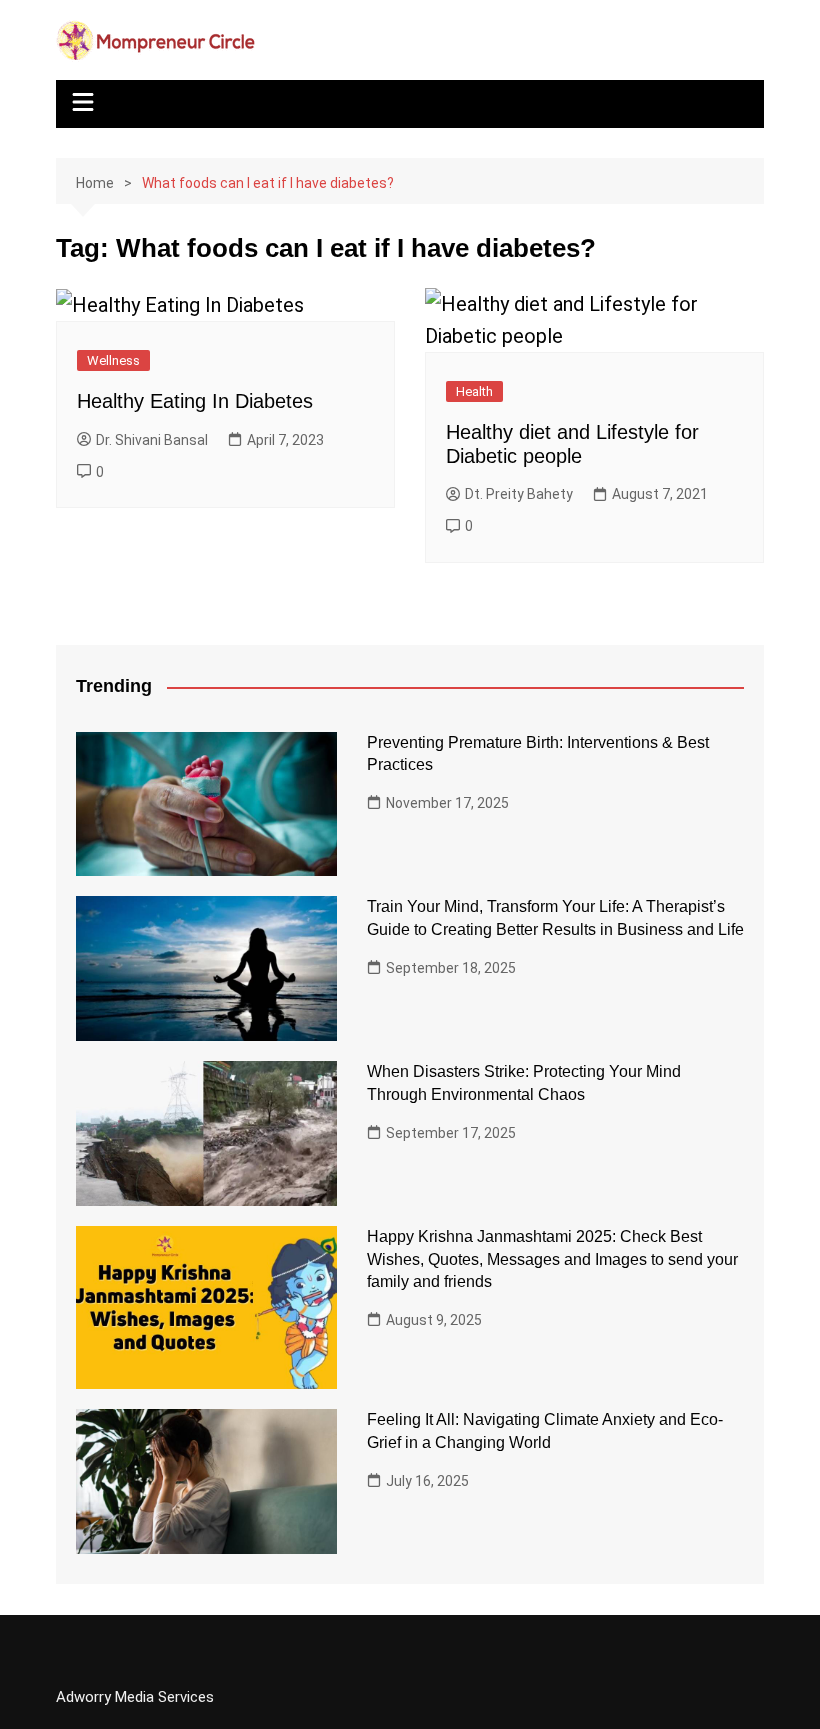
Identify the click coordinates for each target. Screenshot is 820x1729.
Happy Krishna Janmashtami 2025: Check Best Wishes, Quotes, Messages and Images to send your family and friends (552, 1259)
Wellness (113, 360)
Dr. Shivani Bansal (152, 440)
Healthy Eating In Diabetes (195, 401)
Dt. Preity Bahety (519, 494)
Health (474, 391)
